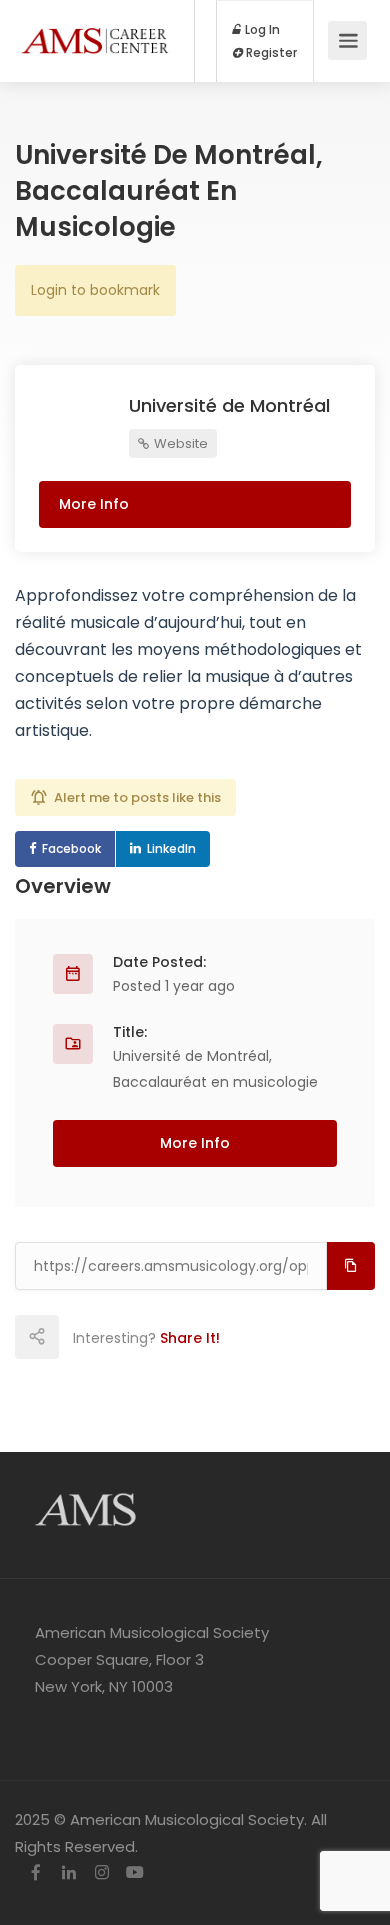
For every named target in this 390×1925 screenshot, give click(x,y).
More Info (94, 504)
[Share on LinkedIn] (168, 1337)
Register (270, 53)
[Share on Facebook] (80, 1337)
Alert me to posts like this (137, 797)
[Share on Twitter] (124, 1337)
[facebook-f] (35, 1873)
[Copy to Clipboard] (351, 1266)
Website (179, 443)
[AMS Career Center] (94, 20)
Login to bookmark (95, 290)
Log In (261, 30)
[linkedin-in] (68, 1873)
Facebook (71, 848)
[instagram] (101, 1873)
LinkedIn (171, 848)
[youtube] (134, 1873)
